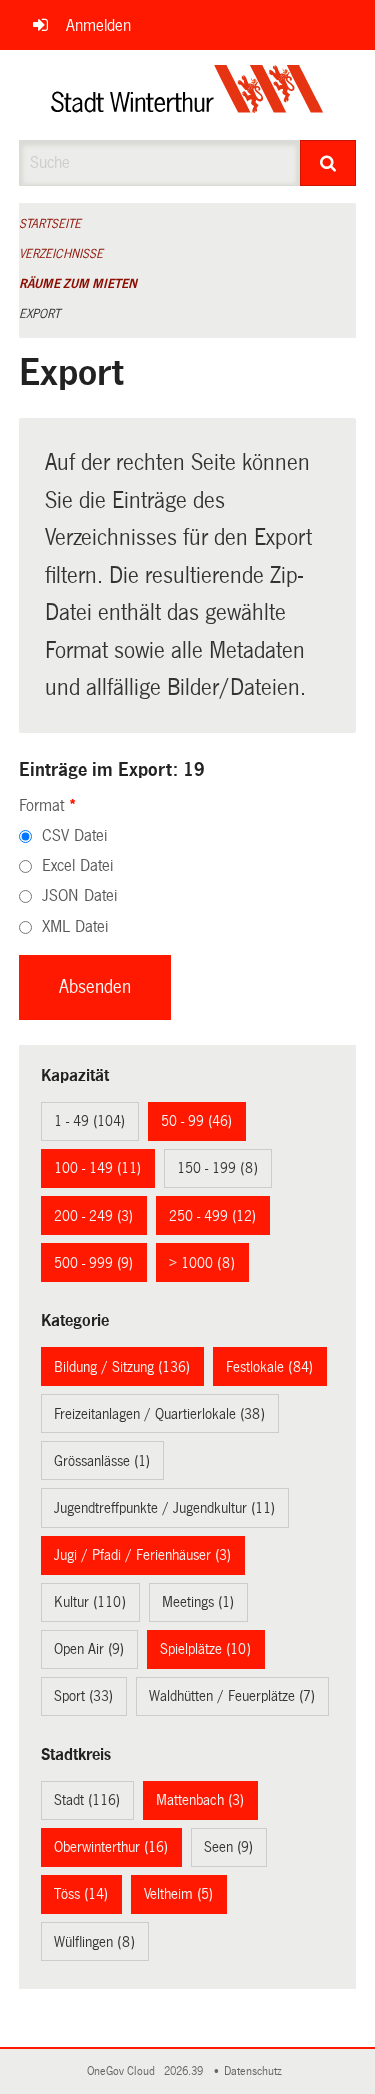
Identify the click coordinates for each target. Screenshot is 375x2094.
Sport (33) (83, 1696)
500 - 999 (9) (93, 1263)
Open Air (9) (89, 1649)
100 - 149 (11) (97, 1168)
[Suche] (328, 163)
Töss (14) (81, 1894)
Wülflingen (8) (94, 1942)
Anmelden (98, 25)
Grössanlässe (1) (102, 1461)
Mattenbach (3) (200, 1800)
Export (39, 314)
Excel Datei (77, 865)
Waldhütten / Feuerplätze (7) (232, 1696)
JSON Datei (79, 895)
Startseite (50, 224)
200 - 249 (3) (93, 1216)
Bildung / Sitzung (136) (122, 1367)
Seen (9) (228, 1847)
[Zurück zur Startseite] (187, 95)
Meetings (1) (198, 1602)
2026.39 (185, 2071)
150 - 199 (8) (217, 1168)
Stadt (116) (87, 1800)
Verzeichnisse (61, 254)
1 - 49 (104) (89, 1121)
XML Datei (75, 926)
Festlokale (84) (269, 1367)
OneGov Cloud (124, 2071)
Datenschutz (256, 2071)
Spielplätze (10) (205, 1649)
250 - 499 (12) (212, 1216)
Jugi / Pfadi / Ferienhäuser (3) (142, 1555)
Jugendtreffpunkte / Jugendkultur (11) (164, 1508)
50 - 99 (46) (196, 1121)
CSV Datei (74, 835)
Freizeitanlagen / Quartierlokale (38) (159, 1414)
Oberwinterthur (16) (111, 1847)
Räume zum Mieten (78, 284)
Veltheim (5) (178, 1894)
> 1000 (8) (202, 1263)
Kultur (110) (90, 1602)
